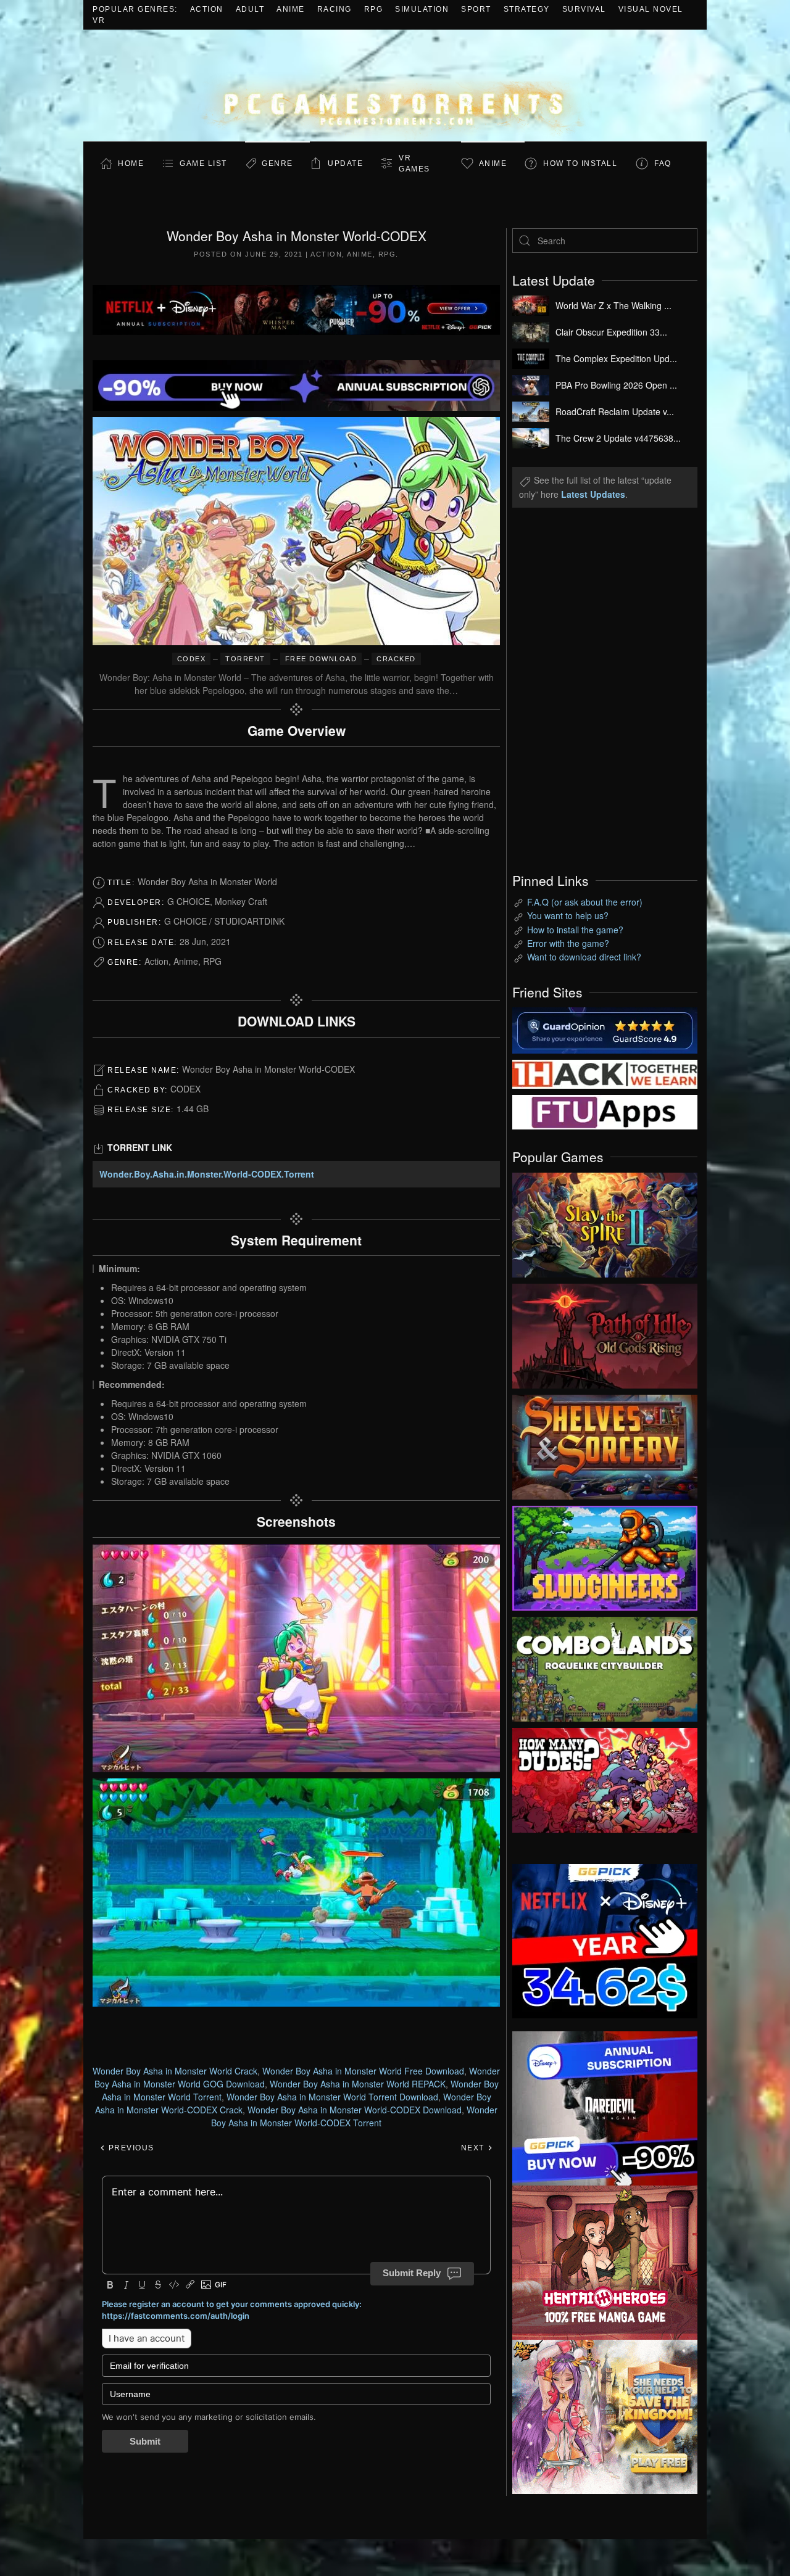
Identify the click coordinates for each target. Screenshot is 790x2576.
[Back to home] (395, 85)
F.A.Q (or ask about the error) (585, 902)
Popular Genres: (135, 9)
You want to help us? (568, 915)
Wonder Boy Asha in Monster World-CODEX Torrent (354, 2116)
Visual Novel (651, 9)
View (605, 1222)
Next (474, 2148)
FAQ (663, 163)
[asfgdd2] (605, 2261)
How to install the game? (575, 930)
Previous (130, 2148)
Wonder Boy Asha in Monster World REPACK (358, 2084)
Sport (476, 9)
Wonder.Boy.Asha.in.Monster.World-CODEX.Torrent (207, 1174)
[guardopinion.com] (605, 1029)
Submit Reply (412, 2273)
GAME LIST (203, 163)
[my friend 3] (605, 1073)
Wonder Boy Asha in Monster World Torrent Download (332, 2097)
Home (131, 163)
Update (345, 163)
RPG (374, 9)
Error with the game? (568, 943)
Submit (145, 2441)
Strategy (527, 9)
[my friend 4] (605, 1111)
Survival (584, 9)
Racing (335, 9)
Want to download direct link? (584, 957)
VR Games (414, 163)
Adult (250, 9)
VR (99, 20)
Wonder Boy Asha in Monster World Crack (175, 2071)
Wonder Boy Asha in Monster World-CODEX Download (355, 2110)
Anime (291, 9)
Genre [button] (277, 163)
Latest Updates (593, 494)
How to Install (580, 163)
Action (207, 9)
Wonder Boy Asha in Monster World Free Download (363, 2071)
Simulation (422, 9)
